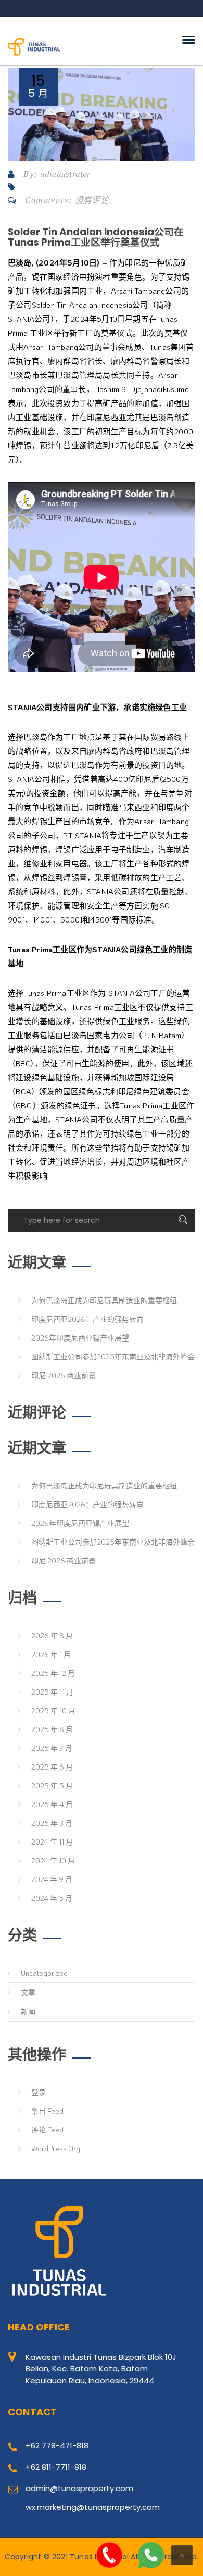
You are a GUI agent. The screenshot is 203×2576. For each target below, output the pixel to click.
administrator (65, 174)
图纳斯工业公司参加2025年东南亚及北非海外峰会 (113, 1356)
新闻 (28, 2011)
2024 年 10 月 (53, 1860)
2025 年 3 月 (52, 1823)
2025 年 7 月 (52, 1748)
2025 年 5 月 (52, 1785)
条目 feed (47, 2111)
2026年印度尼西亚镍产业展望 (80, 1338)
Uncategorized (44, 1973)
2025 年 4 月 (52, 1804)
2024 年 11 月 (52, 1842)
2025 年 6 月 (52, 1767)
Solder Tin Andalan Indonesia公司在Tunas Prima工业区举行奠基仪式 (96, 237)
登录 (39, 2092)
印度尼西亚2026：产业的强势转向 (87, 1319)
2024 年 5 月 (52, 1898)
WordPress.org (56, 2148)
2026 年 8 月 (52, 1636)
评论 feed (47, 2130)
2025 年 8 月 (52, 1729)
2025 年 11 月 (52, 1692)
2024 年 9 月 (52, 1879)
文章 (28, 1992)
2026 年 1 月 (51, 1654)
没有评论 (92, 200)
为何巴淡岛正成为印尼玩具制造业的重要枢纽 (104, 1300)
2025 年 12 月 (53, 1673)
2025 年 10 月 (53, 1710)
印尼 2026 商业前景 (64, 1375)
